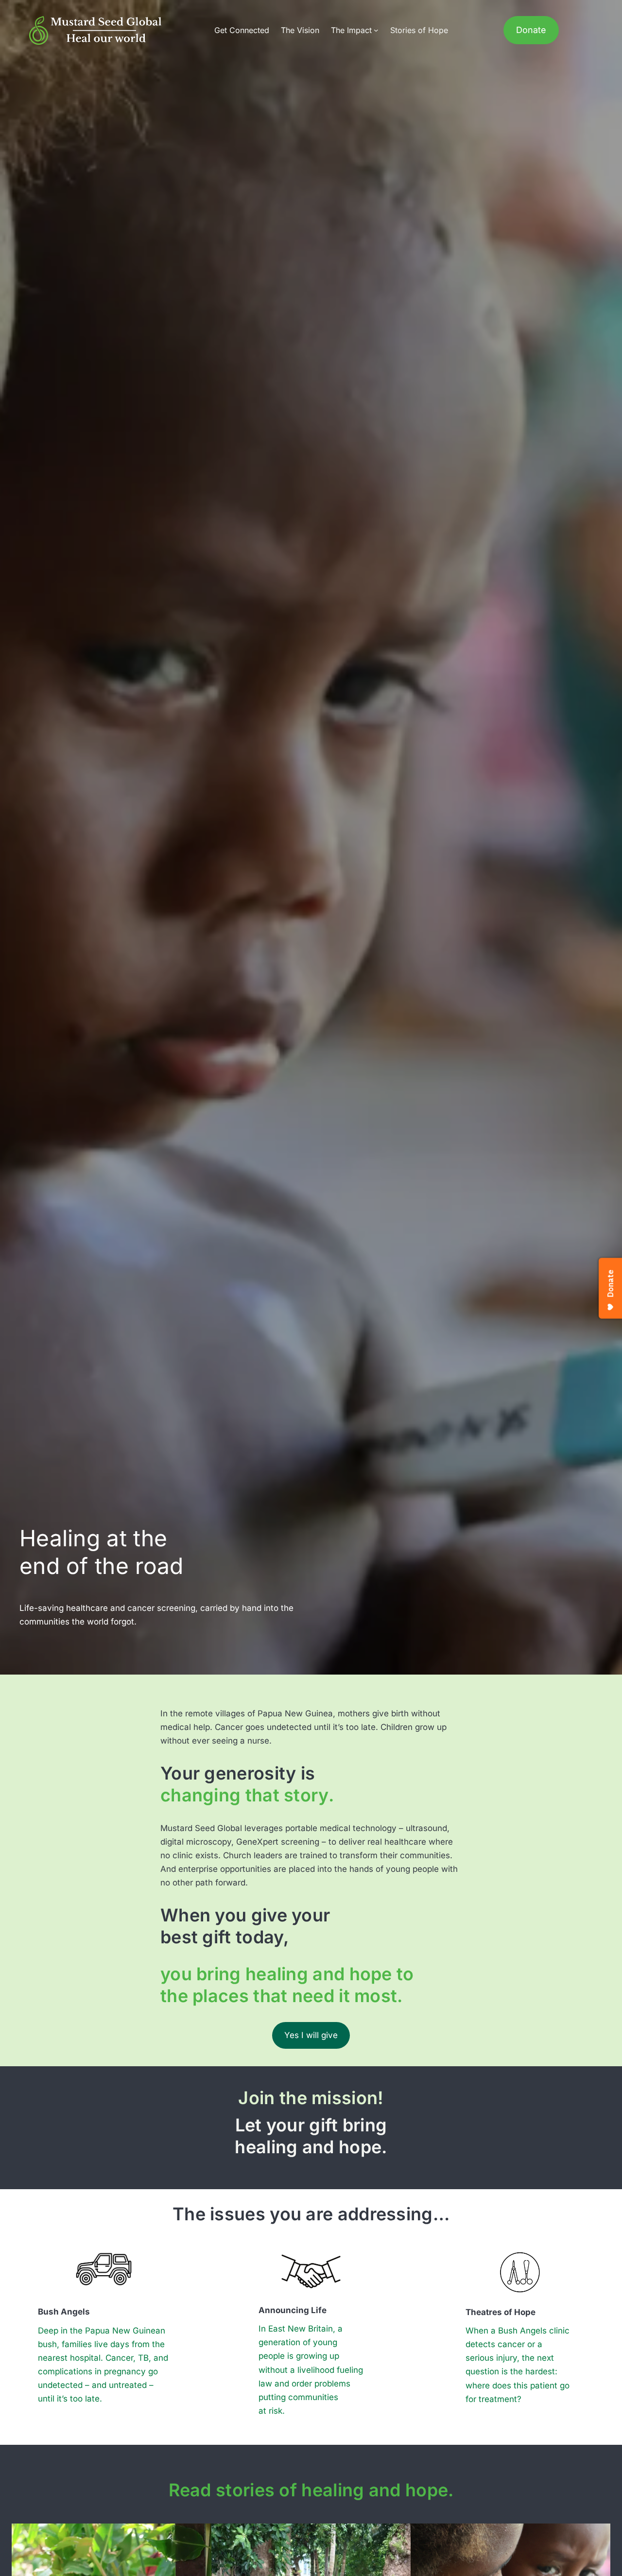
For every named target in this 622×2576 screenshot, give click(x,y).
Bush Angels (64, 2312)
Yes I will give (311, 2035)
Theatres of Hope (501, 2312)
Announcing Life (293, 2310)
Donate (531, 30)
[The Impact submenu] (376, 30)
